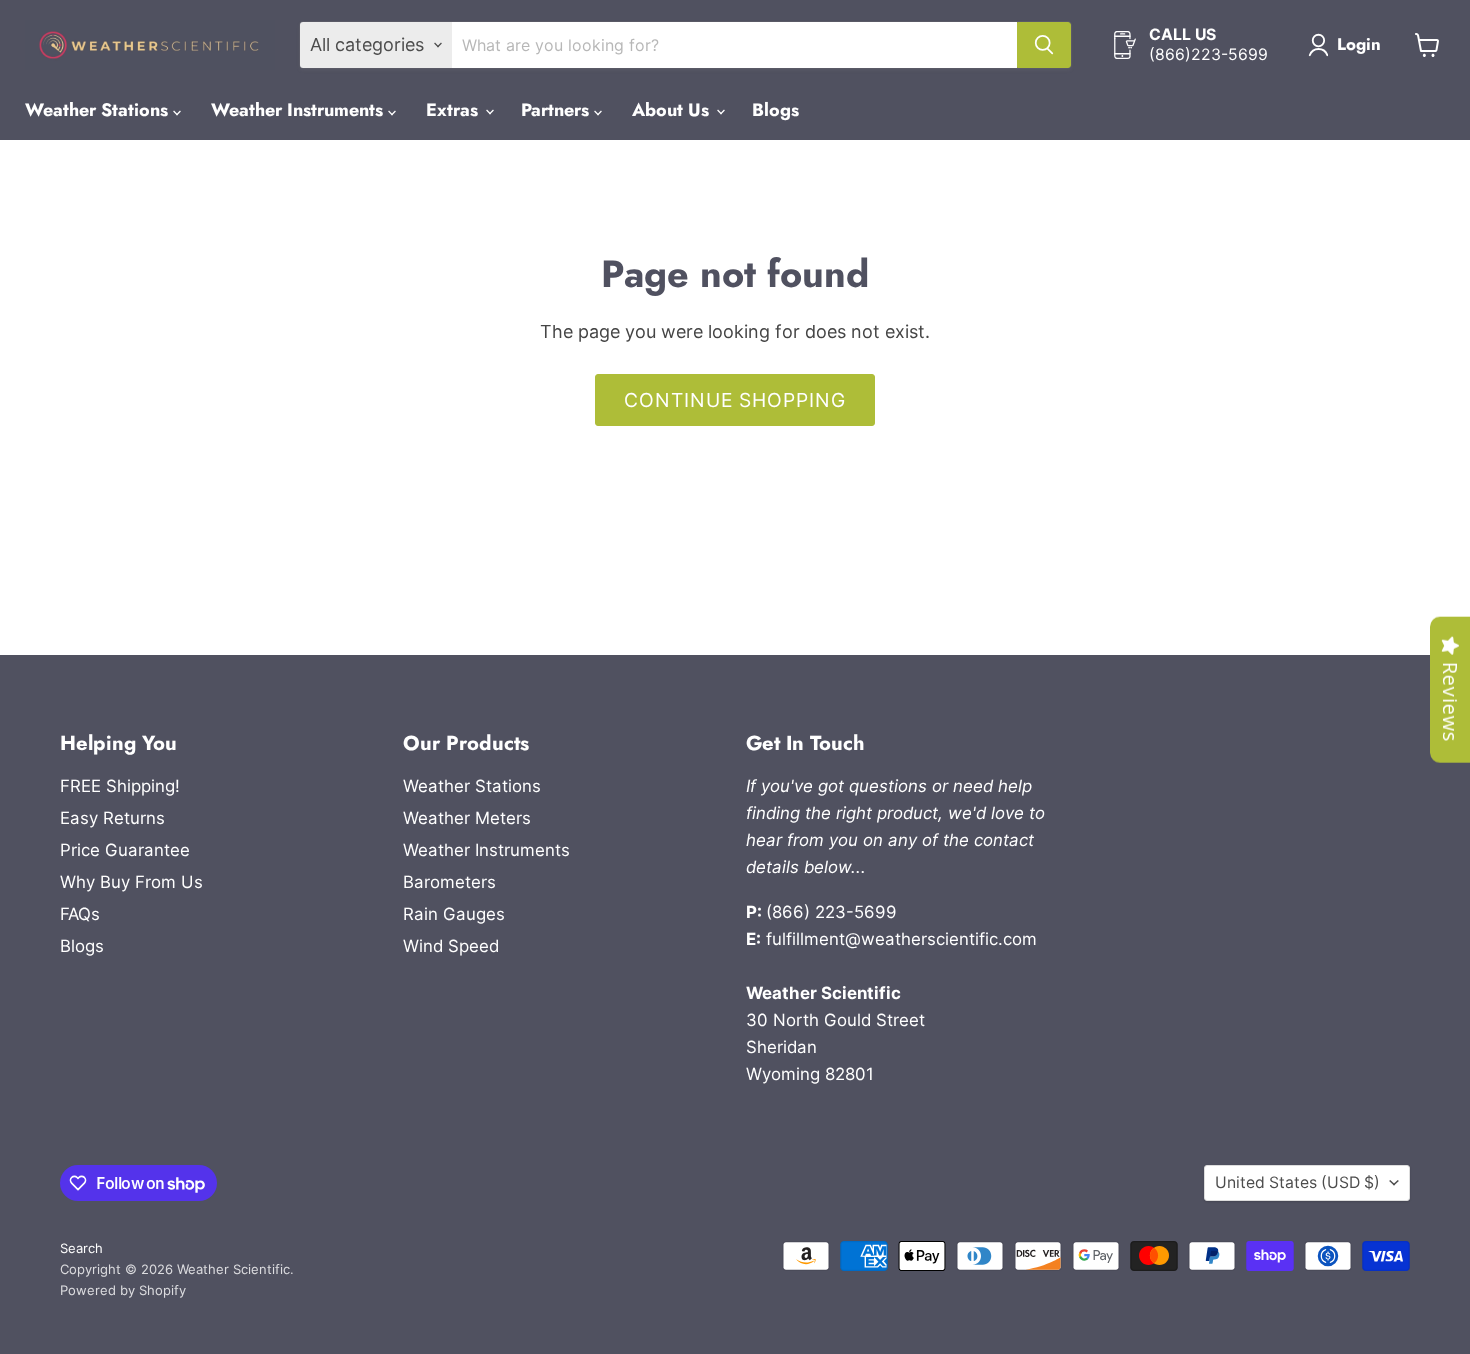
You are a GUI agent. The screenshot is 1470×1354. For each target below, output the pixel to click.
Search (81, 1248)
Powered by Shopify (123, 1290)
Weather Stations (99, 110)
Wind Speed (451, 946)
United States (1297, 1182)
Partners (557, 110)
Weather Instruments (299, 110)
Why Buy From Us (131, 882)
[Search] (1044, 45)
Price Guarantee (125, 850)
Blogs (775, 110)
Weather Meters (467, 818)
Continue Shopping (735, 400)
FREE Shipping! (120, 786)
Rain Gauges (454, 914)
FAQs (80, 914)
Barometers (449, 882)
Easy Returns (112, 818)
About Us (673, 110)
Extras (454, 110)
